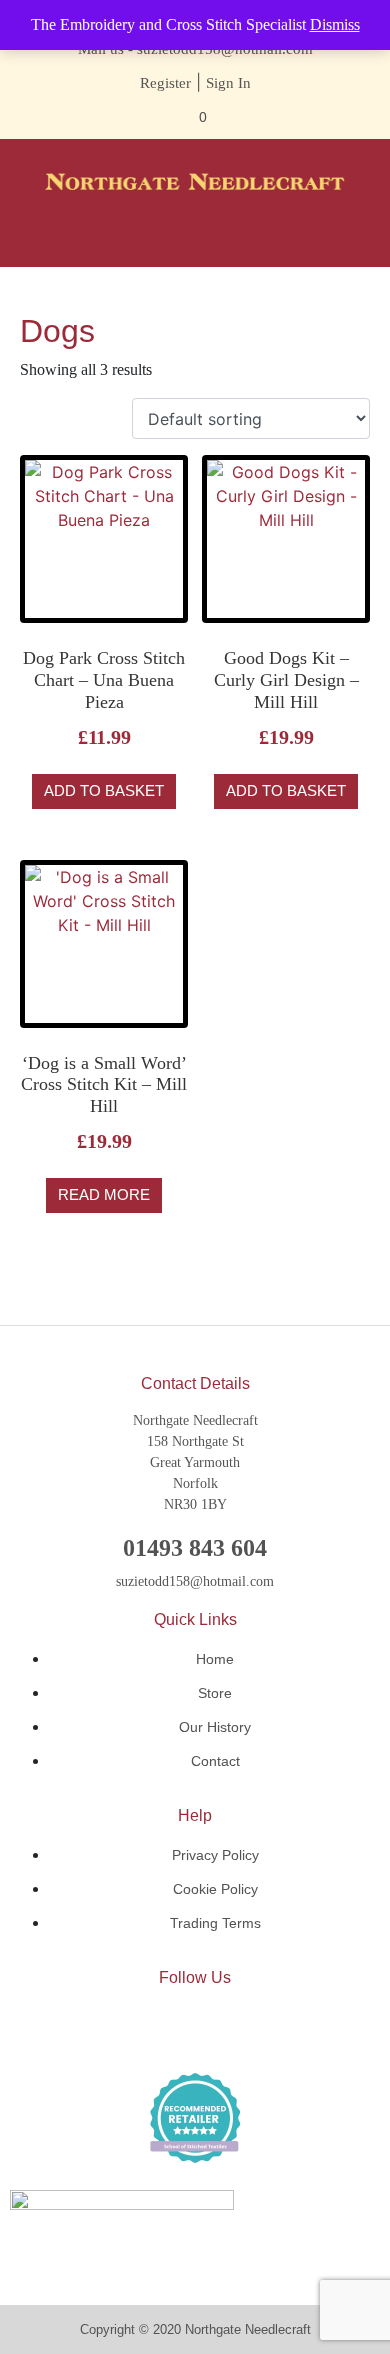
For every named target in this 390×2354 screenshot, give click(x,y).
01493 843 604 (195, 1548)
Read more (104, 1194)
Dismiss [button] (335, 24)
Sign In (228, 83)
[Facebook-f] (135, 2029)
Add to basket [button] (104, 790)
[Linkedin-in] (195, 2029)
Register (165, 83)
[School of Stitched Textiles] (195, 2118)
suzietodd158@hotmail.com (195, 1581)
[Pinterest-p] (255, 2029)
